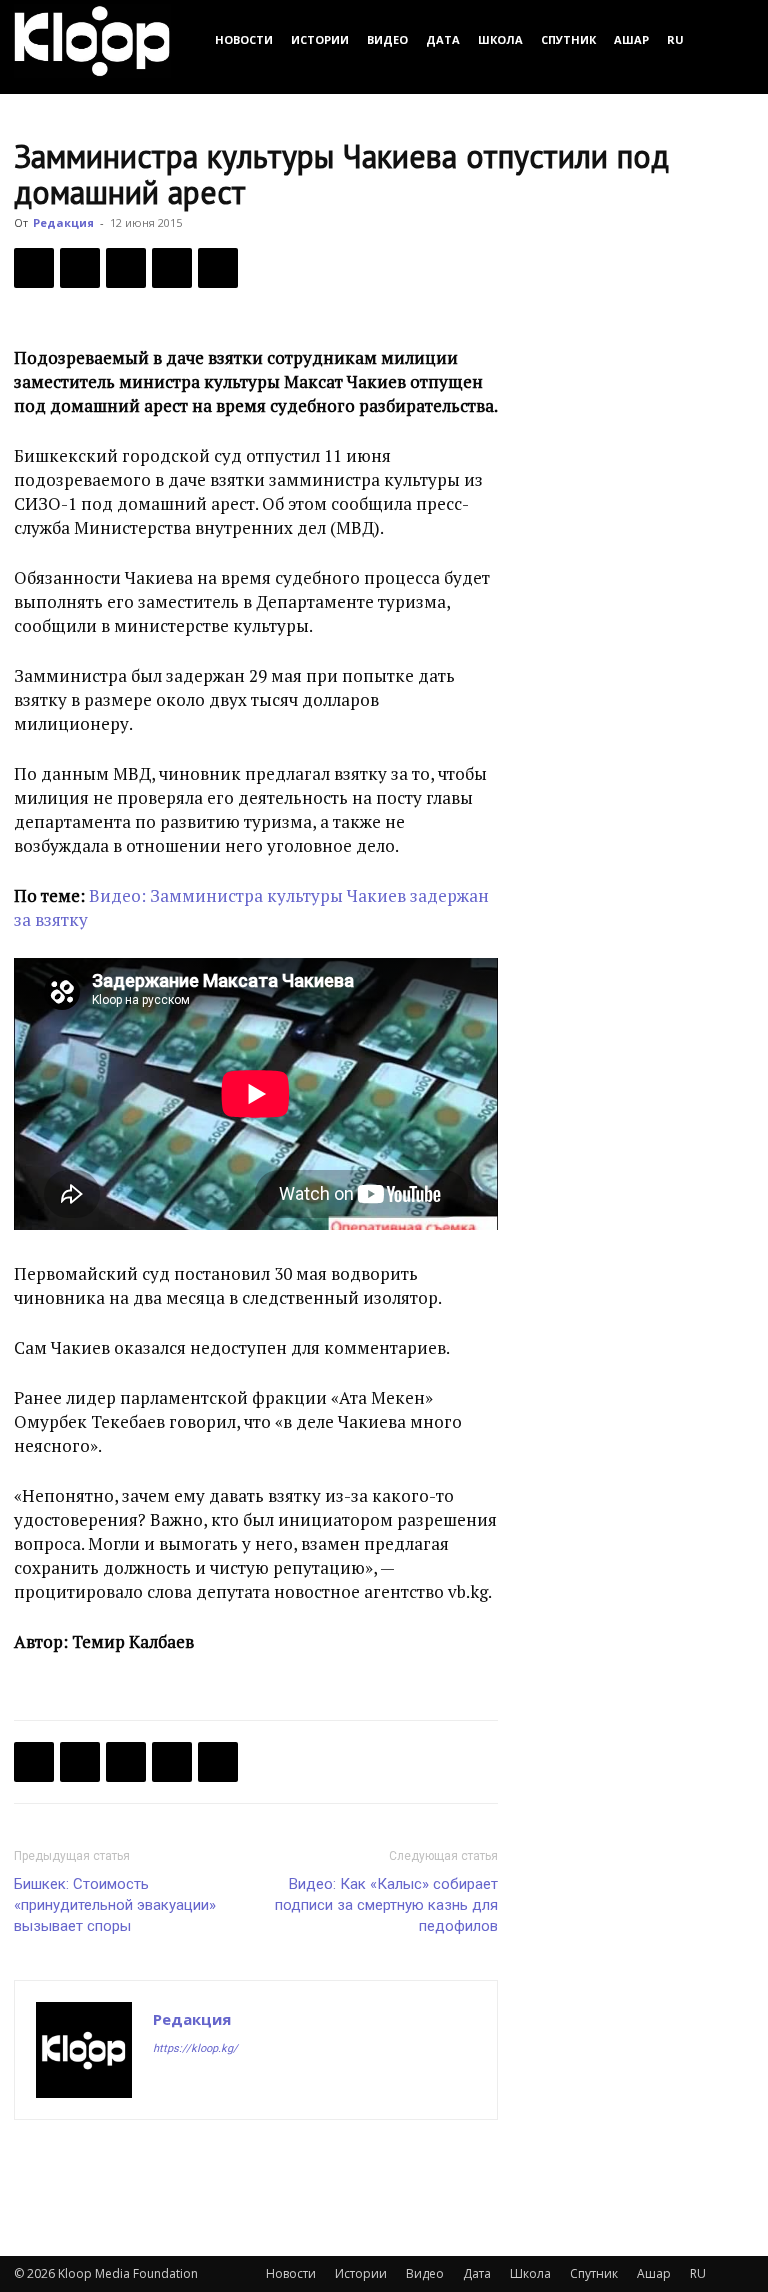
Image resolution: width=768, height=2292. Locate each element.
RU (675, 39)
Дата (443, 39)
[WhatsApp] (218, 268)
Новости (244, 39)
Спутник (568, 39)
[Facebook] (34, 268)
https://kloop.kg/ (195, 2048)
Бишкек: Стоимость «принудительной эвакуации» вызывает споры (115, 1905)
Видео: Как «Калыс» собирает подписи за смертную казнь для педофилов (386, 1905)
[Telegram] (172, 268)
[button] (730, 39)
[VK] (126, 268)
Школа (500, 39)
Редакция (63, 222)
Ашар (631, 39)
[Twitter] (80, 268)
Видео (387, 39)
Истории (320, 39)
